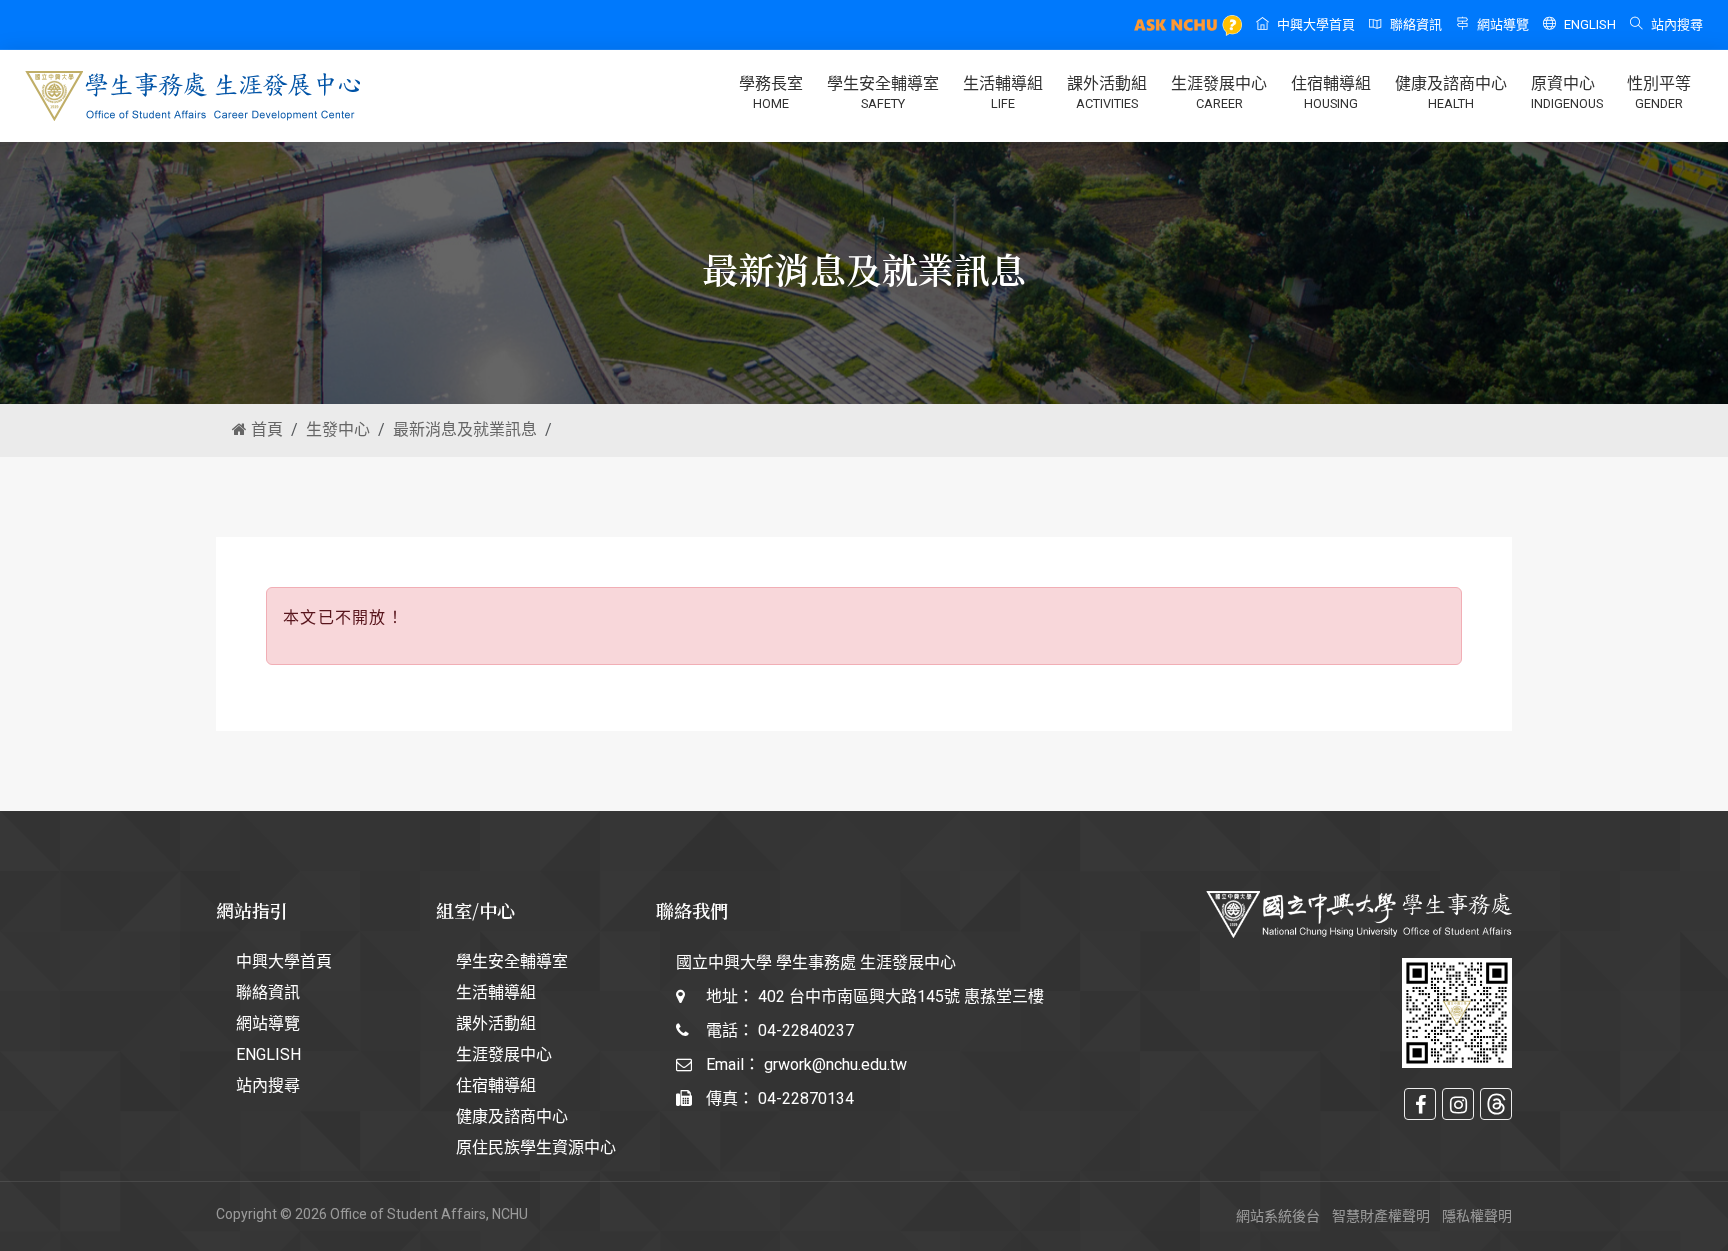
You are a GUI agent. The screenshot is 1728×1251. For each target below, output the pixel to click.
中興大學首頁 (1316, 24)
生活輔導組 (1003, 92)
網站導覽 (1503, 24)
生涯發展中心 (1219, 92)
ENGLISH (1590, 24)
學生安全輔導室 (883, 92)
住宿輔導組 (1331, 92)
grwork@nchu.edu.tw (835, 1064)
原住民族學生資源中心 (536, 1147)
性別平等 (1659, 92)
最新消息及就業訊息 (465, 429)
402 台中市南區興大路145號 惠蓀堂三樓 (901, 996)
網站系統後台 (1278, 1216)
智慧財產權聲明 (1381, 1216)
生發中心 (338, 429)
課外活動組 (1107, 92)
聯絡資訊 (1416, 24)
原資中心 (1567, 92)
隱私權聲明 (1477, 1216)
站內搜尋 (1677, 24)
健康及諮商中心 (1451, 92)
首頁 (265, 429)
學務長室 (771, 92)
